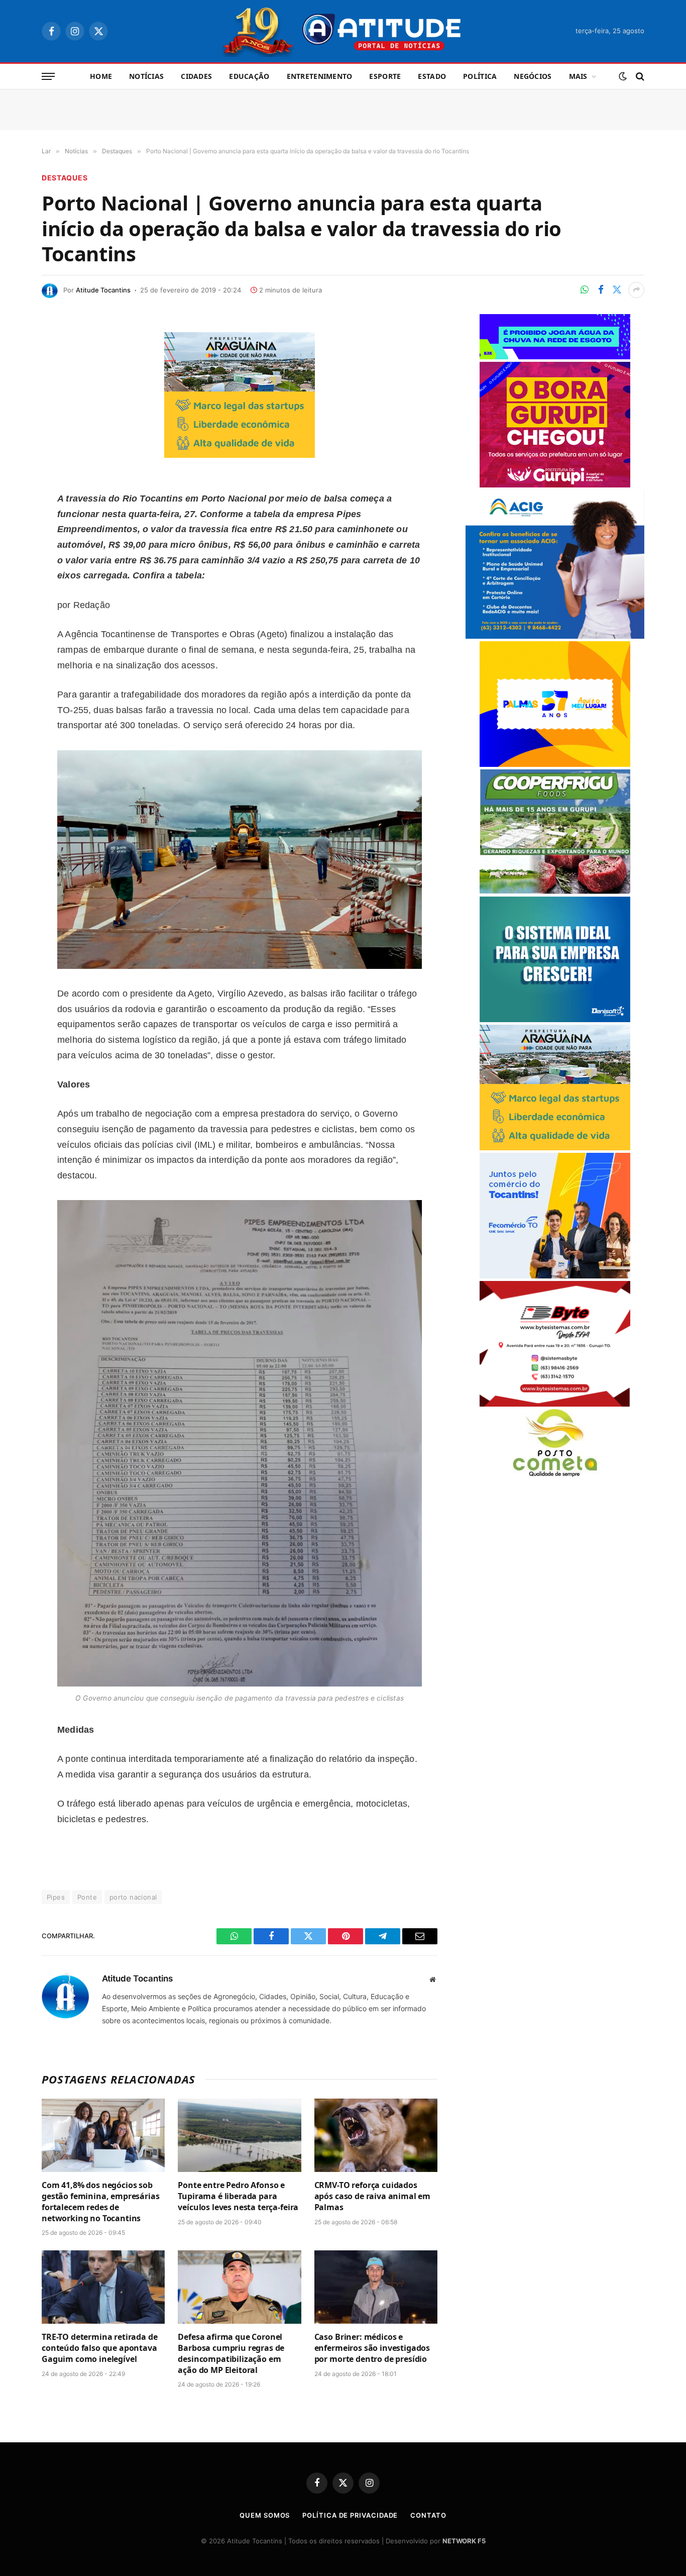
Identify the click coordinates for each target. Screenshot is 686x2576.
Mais (578, 76)
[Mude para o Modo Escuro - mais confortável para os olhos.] (623, 76)
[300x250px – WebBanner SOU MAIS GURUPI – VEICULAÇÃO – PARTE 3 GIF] (555, 485)
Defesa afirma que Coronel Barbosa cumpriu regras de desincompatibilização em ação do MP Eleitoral (231, 2353)
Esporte (385, 76)
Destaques (65, 178)
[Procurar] (639, 77)
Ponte (87, 1897)
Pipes (56, 1897)
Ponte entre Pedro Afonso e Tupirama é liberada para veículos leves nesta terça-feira (238, 2196)
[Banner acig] (555, 636)
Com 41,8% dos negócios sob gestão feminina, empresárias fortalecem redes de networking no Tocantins (101, 2202)
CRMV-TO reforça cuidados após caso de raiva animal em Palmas (373, 2196)
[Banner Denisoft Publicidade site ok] (555, 1019)
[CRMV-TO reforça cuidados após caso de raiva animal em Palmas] (376, 2135)
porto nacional (133, 1897)
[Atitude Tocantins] (343, 31)
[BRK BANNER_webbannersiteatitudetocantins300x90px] (555, 357)
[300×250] (555, 764)
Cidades (196, 76)
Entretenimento (320, 76)
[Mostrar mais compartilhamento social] (636, 290)
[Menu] (48, 77)
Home (101, 76)
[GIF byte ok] (555, 1404)
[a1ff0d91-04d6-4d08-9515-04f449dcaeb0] (555, 1276)
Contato (428, 2515)
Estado (432, 76)
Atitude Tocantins (103, 290)
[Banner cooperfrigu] (555, 891)
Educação (249, 76)
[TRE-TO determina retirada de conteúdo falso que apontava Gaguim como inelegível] (103, 2287)
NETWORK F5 (464, 2541)
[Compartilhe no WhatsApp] (585, 290)
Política (480, 76)
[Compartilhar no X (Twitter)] (617, 290)
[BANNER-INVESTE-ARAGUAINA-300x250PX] (240, 455)
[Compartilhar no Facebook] (601, 290)
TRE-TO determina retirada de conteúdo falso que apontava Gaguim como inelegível (100, 2348)
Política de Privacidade (350, 2515)
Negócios (533, 76)
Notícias (146, 76)
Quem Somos (265, 2515)
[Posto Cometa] (555, 1474)
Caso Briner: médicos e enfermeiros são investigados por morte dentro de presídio (372, 2348)
